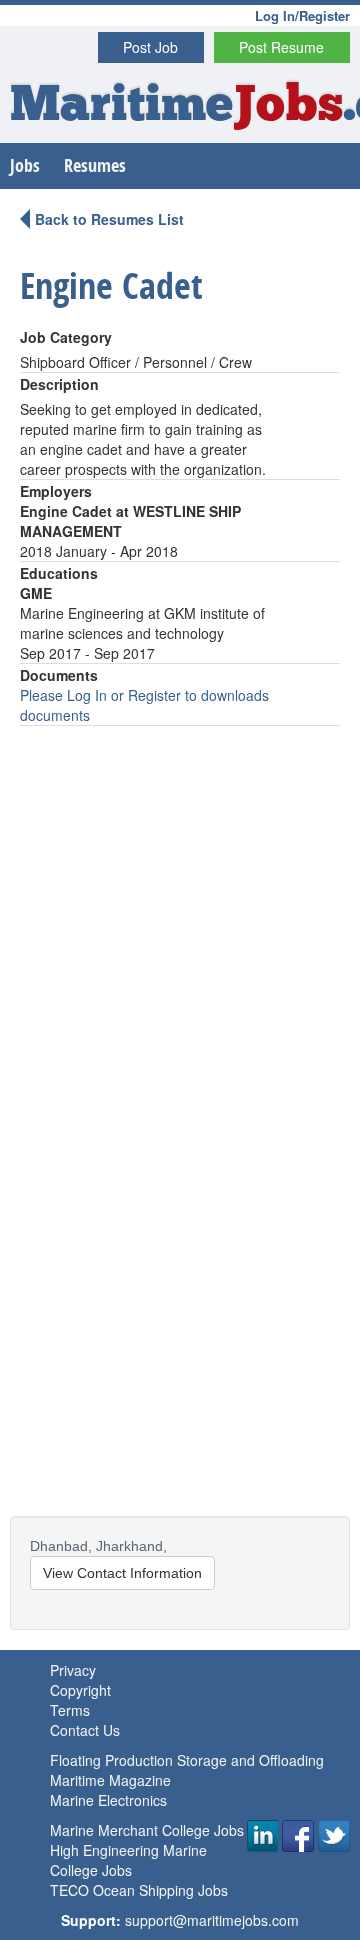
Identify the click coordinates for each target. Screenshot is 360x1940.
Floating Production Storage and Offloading (187, 1760)
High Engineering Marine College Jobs (128, 1860)
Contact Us (85, 1730)
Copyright (80, 1690)
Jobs (25, 165)
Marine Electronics (108, 1800)
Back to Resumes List (109, 219)
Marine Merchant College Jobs (147, 1830)
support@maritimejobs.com (212, 1920)
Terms (70, 1710)
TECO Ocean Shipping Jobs (139, 1890)
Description (59, 384)
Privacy (73, 1670)
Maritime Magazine (110, 1780)
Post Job (150, 47)
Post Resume (281, 47)
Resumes (95, 165)
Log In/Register (302, 15)
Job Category (66, 337)
